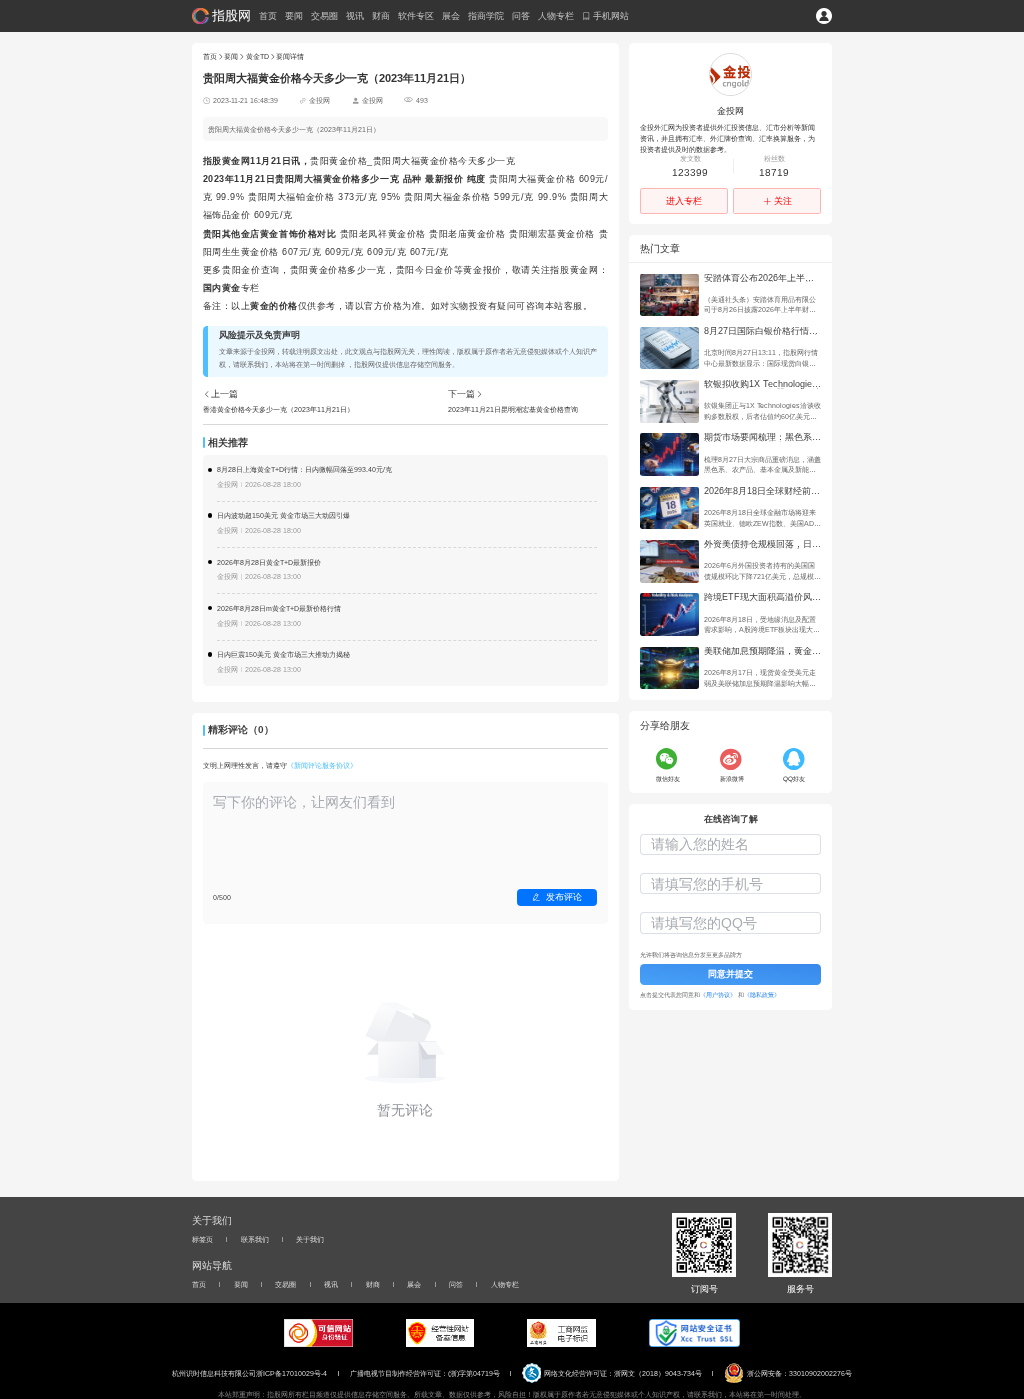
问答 (521, 16)
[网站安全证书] (694, 1333)
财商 (381, 16)
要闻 (294, 16)
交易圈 (324, 16)
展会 (451, 16)
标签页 (202, 1239)
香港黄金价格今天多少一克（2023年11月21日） (278, 409)
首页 (268, 16)
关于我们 (310, 1239)
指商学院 (486, 16)
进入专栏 (684, 201)
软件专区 (416, 16)
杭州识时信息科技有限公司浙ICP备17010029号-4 (249, 1373)
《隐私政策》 (762, 994)
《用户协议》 (719, 994)
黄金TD (257, 56)
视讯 (355, 16)
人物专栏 (556, 16)
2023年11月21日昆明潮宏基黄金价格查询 (513, 409)
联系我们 (255, 1239)
